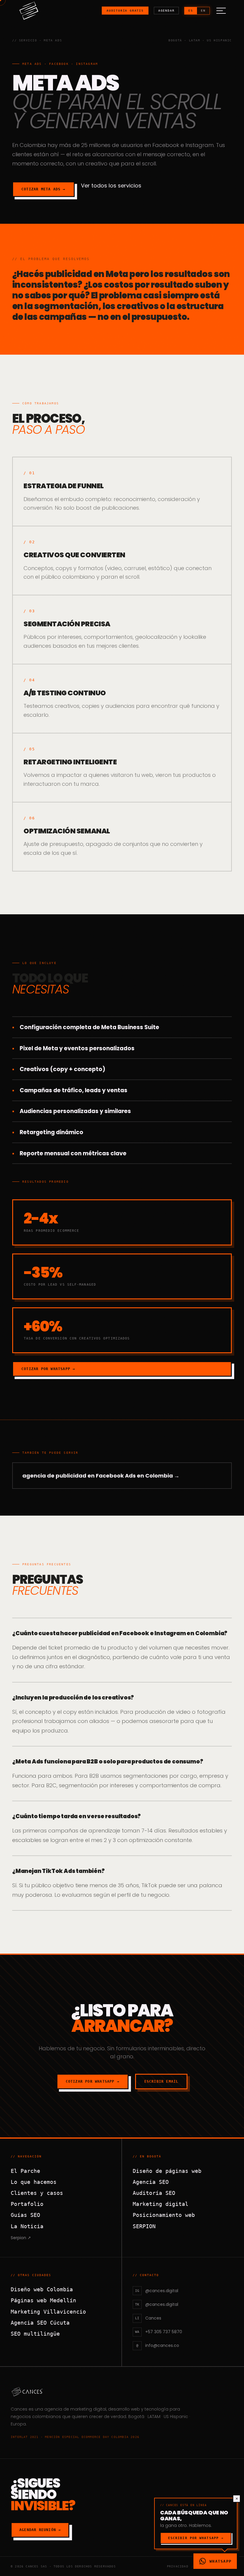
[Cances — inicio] (122, 2392)
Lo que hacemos (34, 2182)
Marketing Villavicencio (48, 2312)
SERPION (144, 2226)
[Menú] (221, 11)
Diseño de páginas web (167, 2171)
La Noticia (27, 2226)
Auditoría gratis (125, 11)
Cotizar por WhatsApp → (48, 1369)
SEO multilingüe (35, 2334)
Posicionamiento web (164, 2215)
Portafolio (27, 2204)
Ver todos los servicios (111, 186)
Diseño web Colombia (42, 2289)
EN (203, 11)
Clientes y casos (37, 2193)
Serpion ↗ (21, 2238)
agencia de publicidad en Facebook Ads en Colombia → (101, 1476)
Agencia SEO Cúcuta (40, 2323)
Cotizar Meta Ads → (43, 189)
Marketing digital (161, 2204)
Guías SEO (25, 2215)
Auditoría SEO (154, 2193)
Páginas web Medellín (43, 2300)
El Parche (25, 2171)
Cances (19, 2409)
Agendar (166, 11)
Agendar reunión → (40, 2530)
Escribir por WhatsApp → (196, 2538)
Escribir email (161, 2082)
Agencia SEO (151, 2182)
